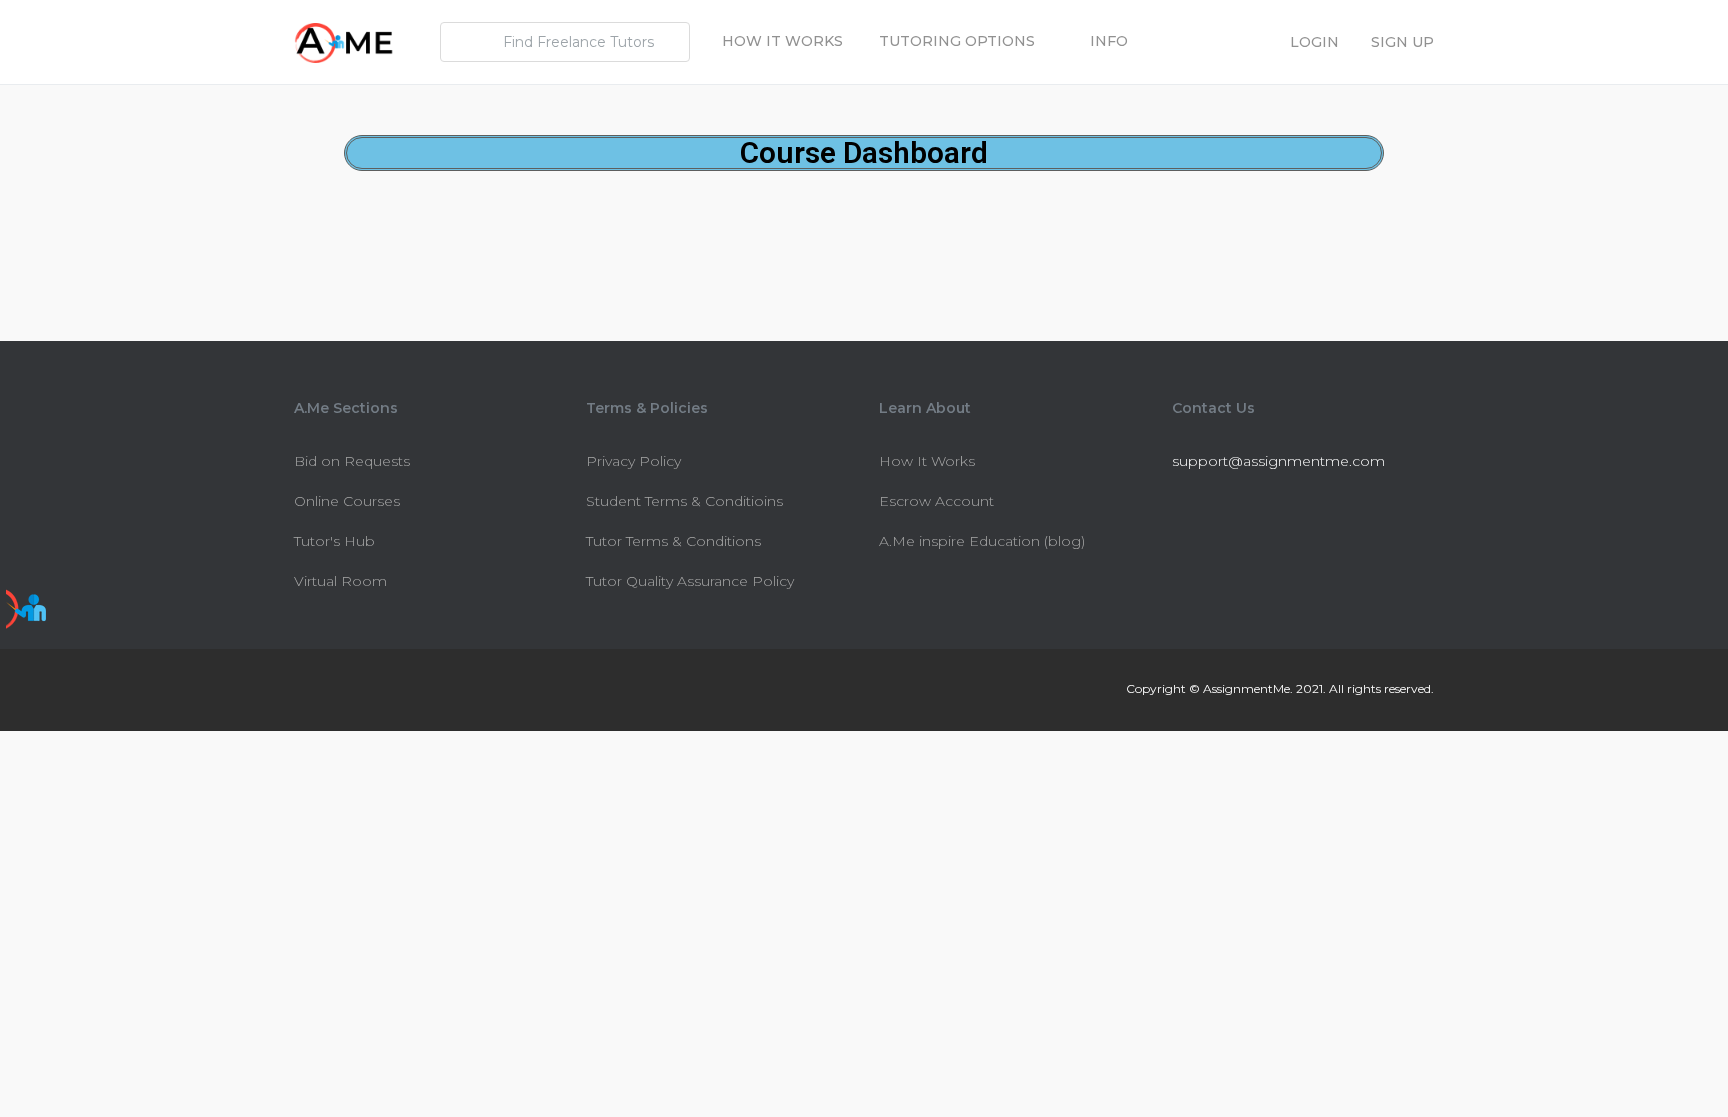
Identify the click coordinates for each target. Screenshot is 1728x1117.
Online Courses (347, 501)
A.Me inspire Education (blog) (982, 541)
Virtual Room (340, 581)
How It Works (782, 41)
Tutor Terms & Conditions (673, 541)
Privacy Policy (633, 461)
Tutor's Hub (334, 541)
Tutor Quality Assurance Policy (690, 581)
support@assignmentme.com (1278, 461)
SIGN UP (1402, 42)
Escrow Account (936, 501)
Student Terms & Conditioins (684, 501)
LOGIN (1314, 42)
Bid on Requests (352, 461)
